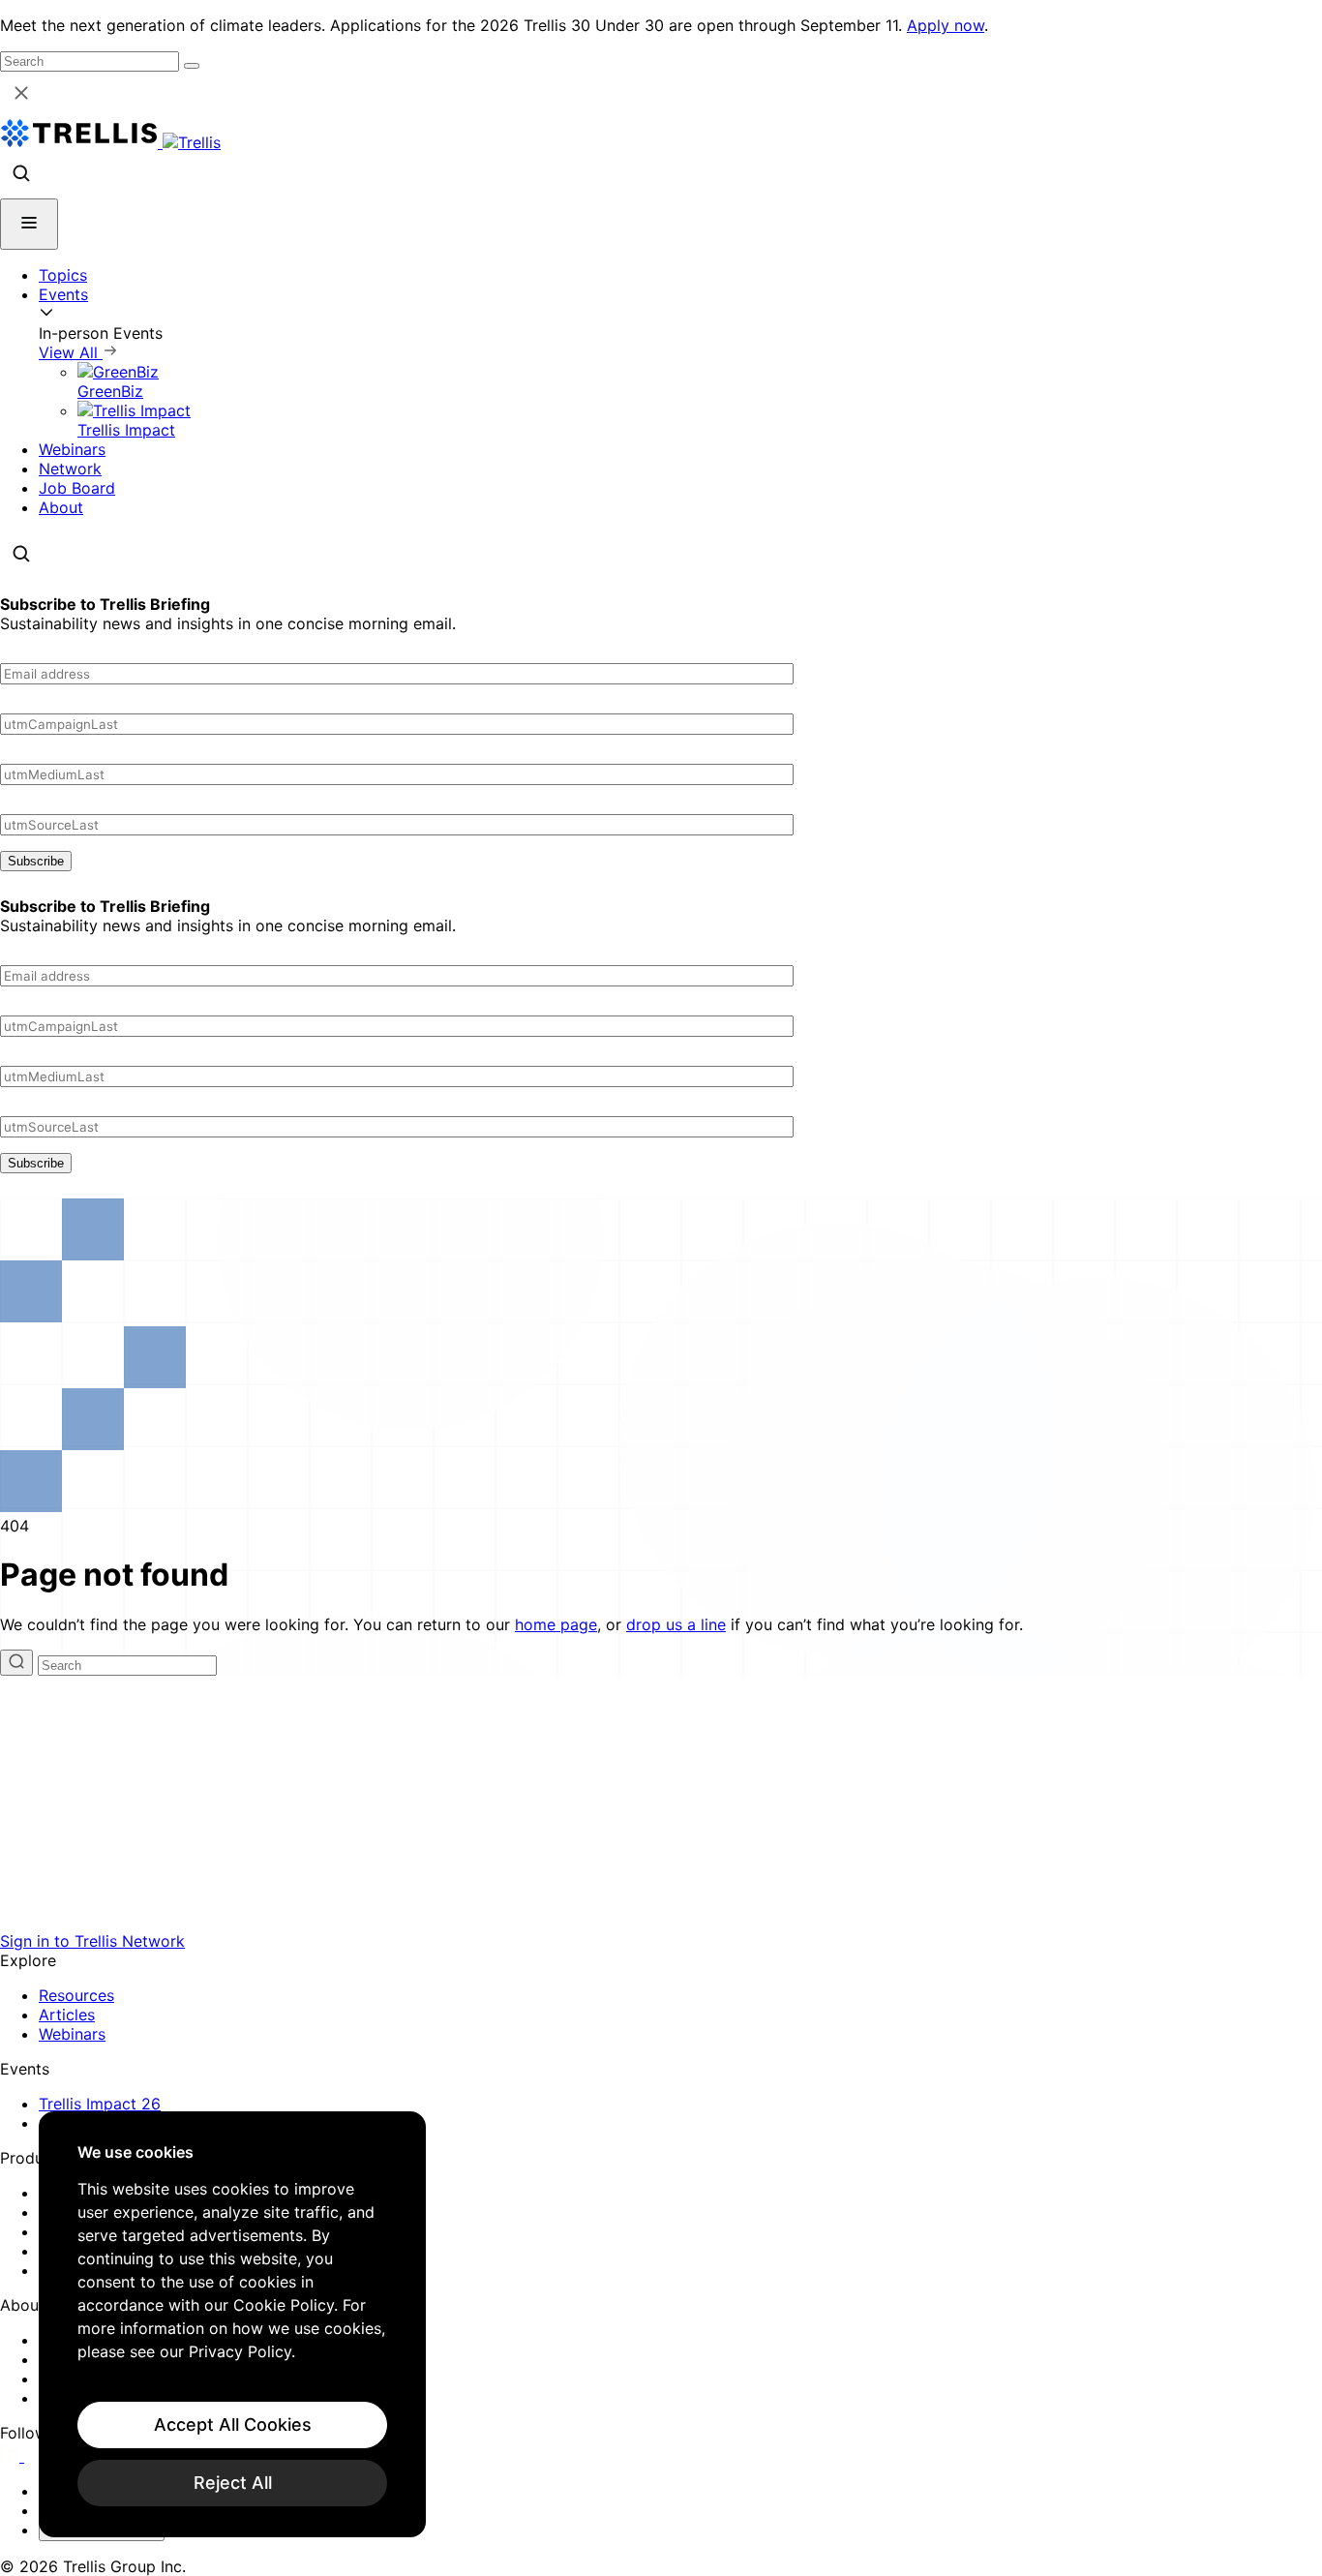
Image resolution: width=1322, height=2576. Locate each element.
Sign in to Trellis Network (92, 1941)
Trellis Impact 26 (100, 2104)
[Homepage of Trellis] (661, 1922)
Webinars (72, 449)
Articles (67, 2015)
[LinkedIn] (12, 2456)
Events (63, 294)
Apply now (946, 25)
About (61, 507)
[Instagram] (36, 2456)
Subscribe (36, 861)
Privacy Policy (240, 2351)
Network (70, 469)
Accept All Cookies (233, 2424)
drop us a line (676, 1624)
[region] (232, 2324)
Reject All (233, 2483)
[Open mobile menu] (29, 224)
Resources (76, 1995)
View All (71, 352)
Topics (63, 275)
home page (556, 1624)
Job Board (77, 488)
